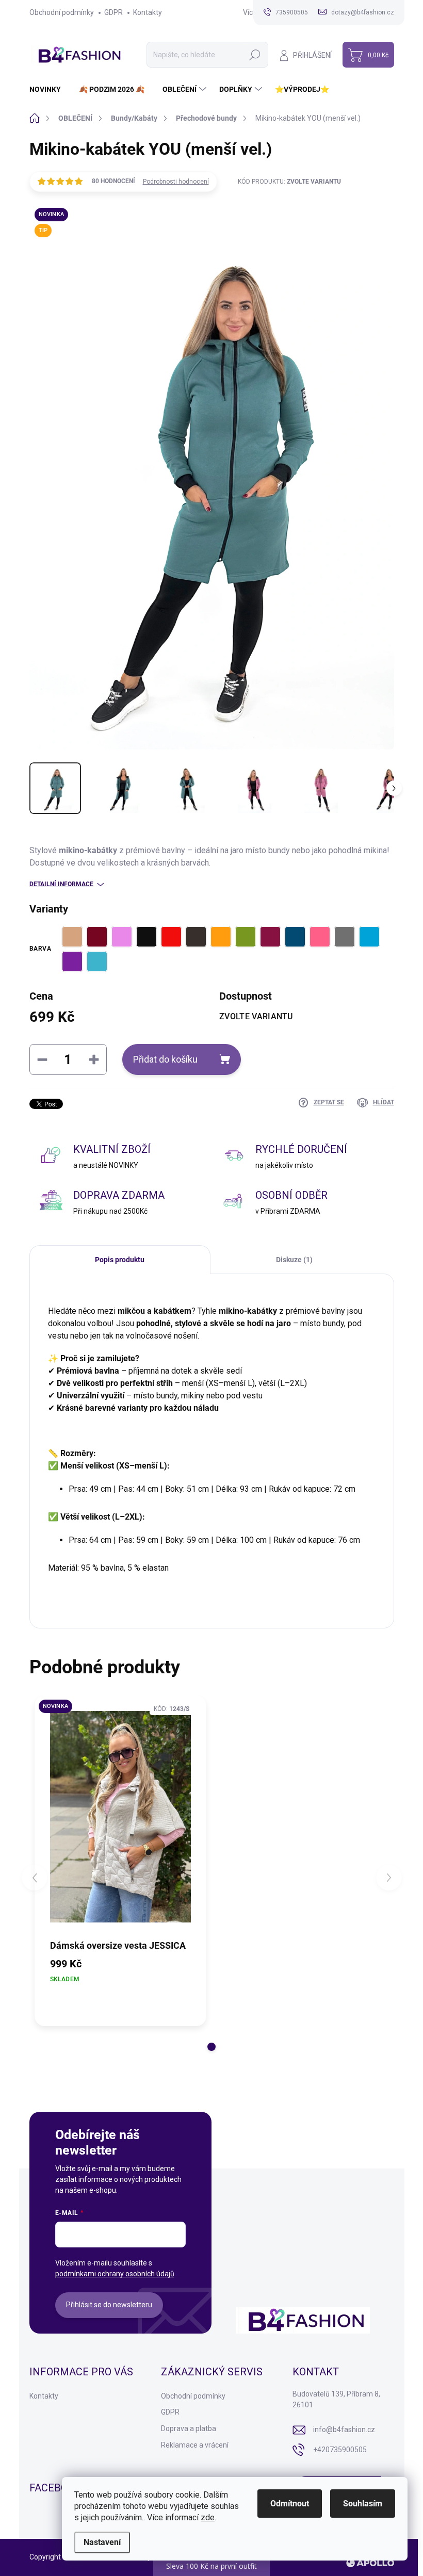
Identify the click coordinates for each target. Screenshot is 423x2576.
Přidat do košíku (165, 1059)
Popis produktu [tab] (120, 1260)
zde (208, 2517)
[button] (211, 2047)
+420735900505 (340, 2450)
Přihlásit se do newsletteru (109, 2305)
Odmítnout (290, 2504)
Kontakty (148, 12)
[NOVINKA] (121, 1817)
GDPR (113, 12)
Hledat (255, 55)
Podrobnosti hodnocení (176, 182)
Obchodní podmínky (62, 12)
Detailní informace (61, 884)
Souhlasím (363, 2504)
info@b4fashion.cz (344, 2430)
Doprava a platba (189, 2428)
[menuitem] (49, 89)
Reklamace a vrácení (195, 2445)
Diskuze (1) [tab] (294, 1260)
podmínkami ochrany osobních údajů (115, 2274)
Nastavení (102, 2542)
